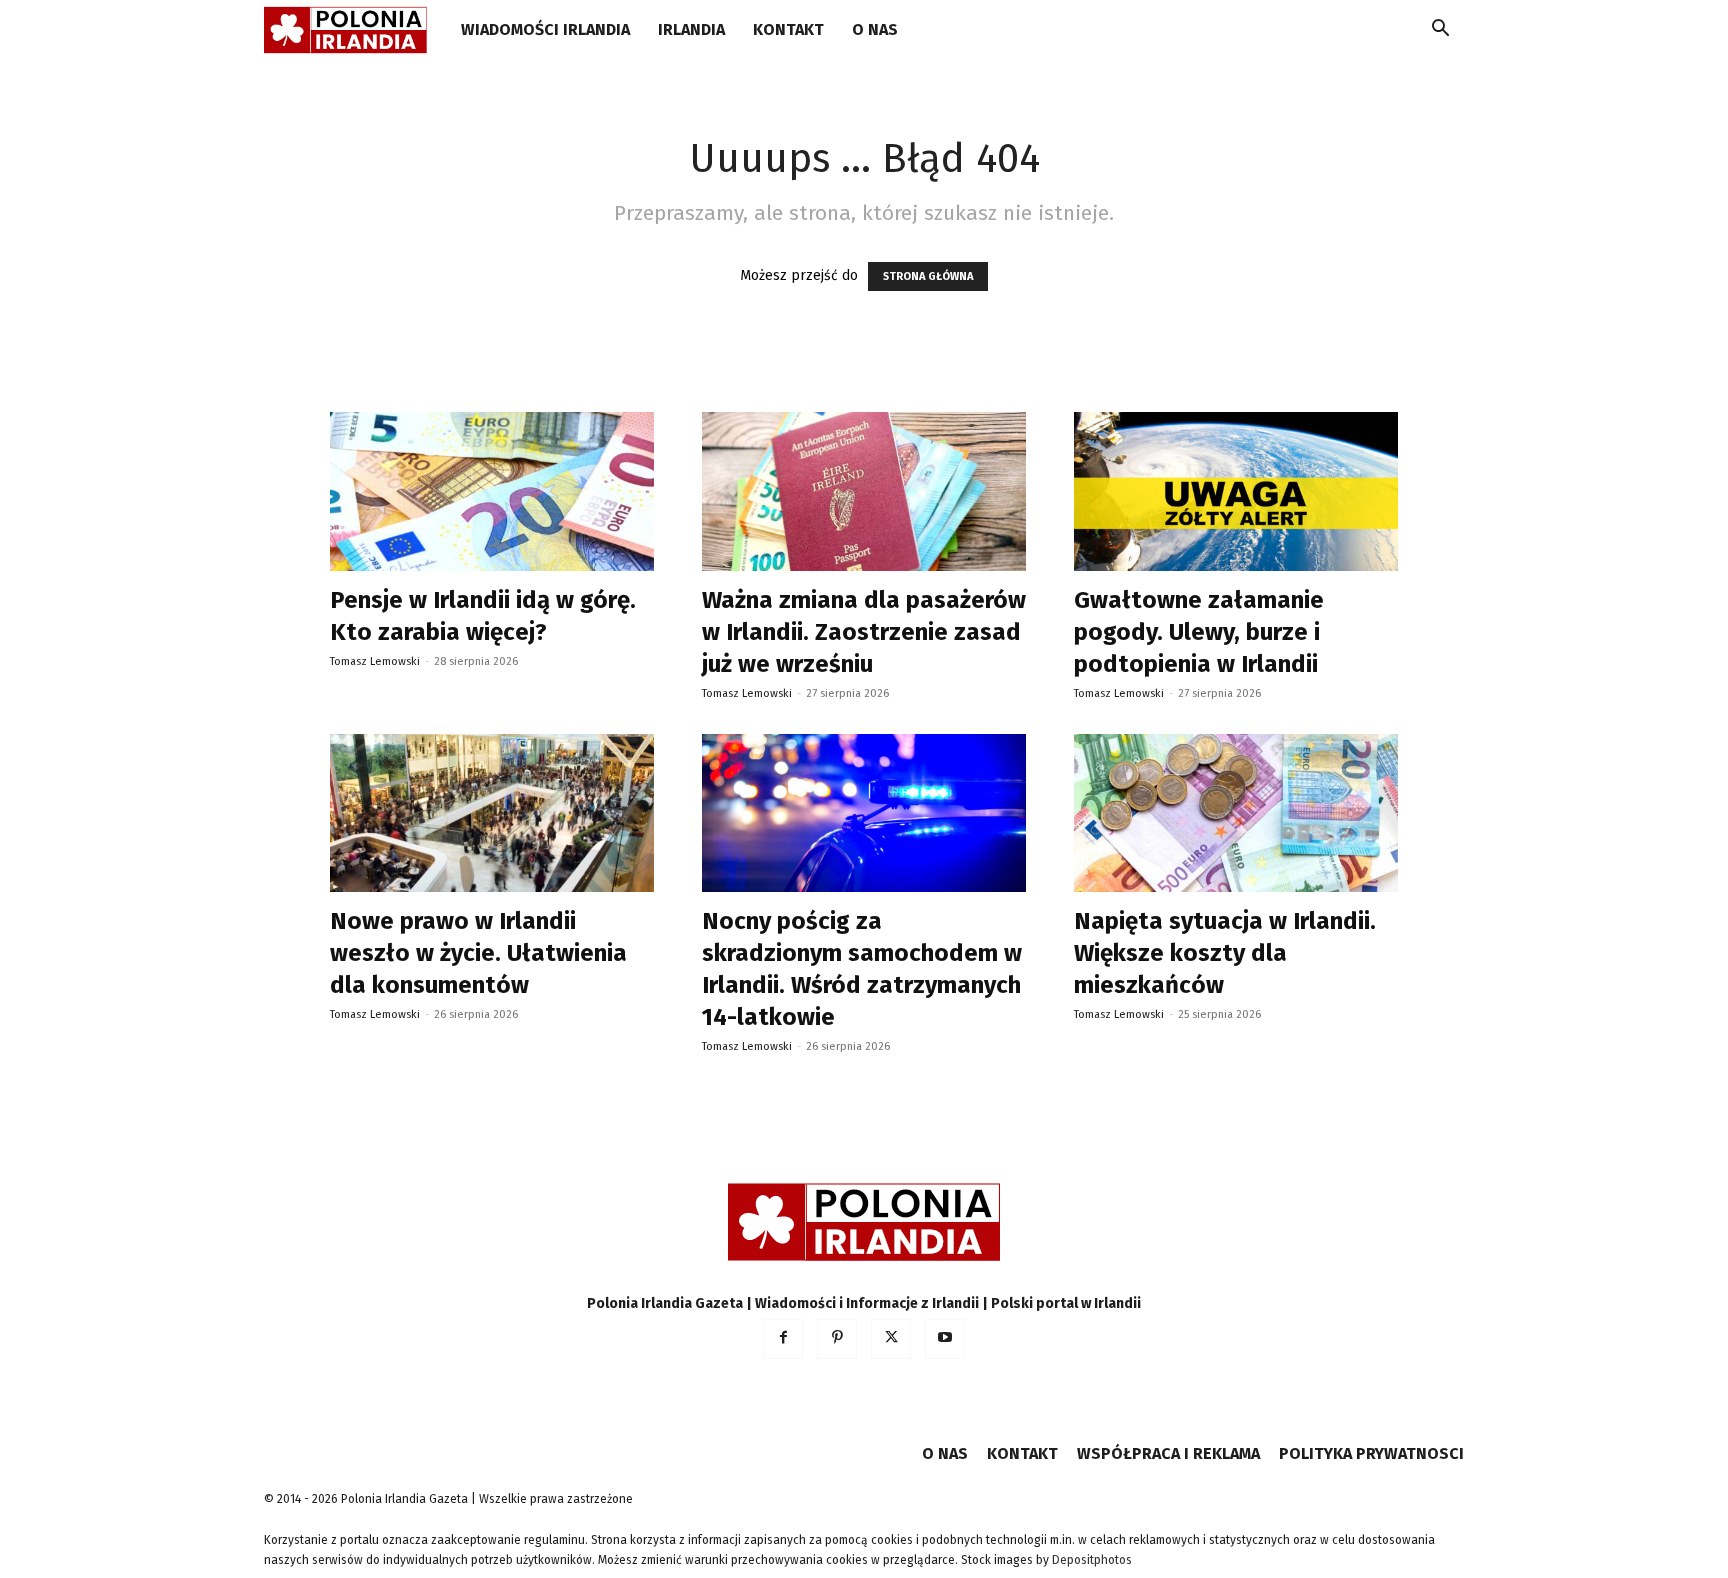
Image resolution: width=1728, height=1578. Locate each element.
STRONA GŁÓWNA (928, 276)
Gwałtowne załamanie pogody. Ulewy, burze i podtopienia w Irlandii (1199, 632)
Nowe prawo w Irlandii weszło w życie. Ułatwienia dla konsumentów (478, 953)
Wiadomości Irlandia (545, 29)
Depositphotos (1092, 1560)
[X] (891, 1339)
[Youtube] (945, 1339)
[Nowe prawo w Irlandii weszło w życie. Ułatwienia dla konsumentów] (492, 813)
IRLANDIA (691, 29)
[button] (1440, 31)
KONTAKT (788, 29)
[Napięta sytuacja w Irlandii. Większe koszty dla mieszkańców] (1236, 813)
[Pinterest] (837, 1339)
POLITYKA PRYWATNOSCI (1371, 1453)
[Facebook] (783, 1339)
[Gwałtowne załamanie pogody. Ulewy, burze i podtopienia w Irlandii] (1236, 491)
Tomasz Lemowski (375, 661)
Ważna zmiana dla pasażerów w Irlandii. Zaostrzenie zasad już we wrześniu (864, 632)
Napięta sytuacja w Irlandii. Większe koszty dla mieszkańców (1225, 953)
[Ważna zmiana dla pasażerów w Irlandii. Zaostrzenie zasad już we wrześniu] (864, 491)
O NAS (875, 29)
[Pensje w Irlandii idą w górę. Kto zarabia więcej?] (492, 491)
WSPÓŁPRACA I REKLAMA (1168, 1453)
